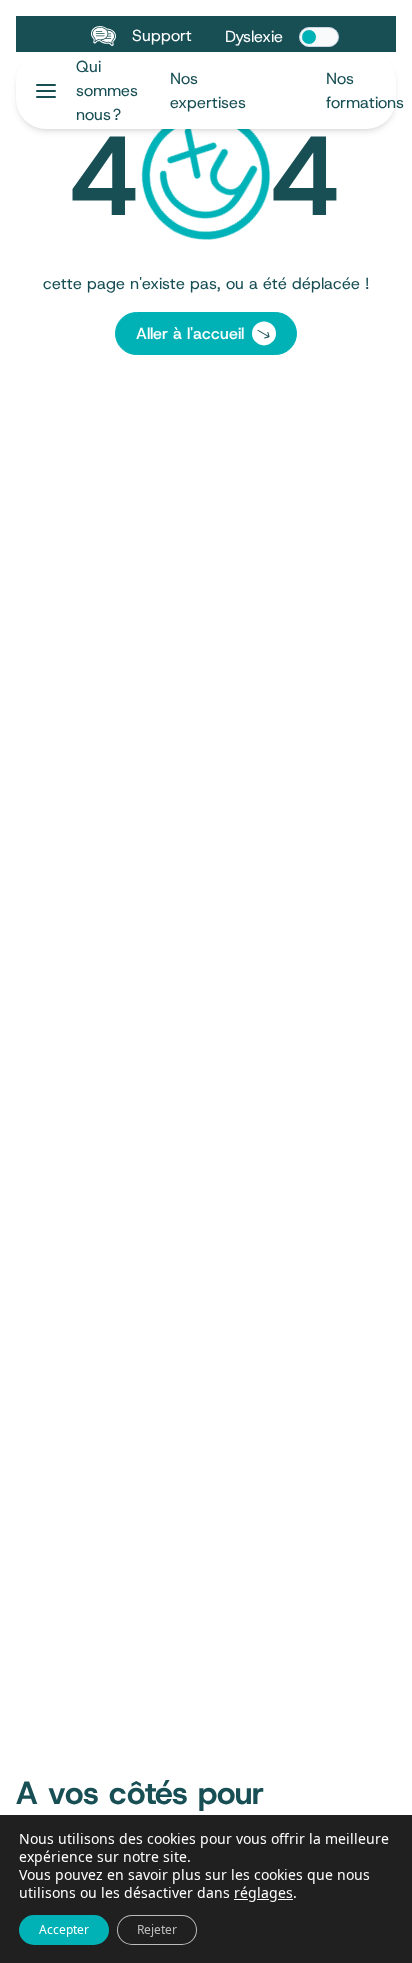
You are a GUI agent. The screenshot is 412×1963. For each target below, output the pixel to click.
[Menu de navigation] (46, 91)
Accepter (64, 1929)
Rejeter (157, 1929)
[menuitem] (232, 90)
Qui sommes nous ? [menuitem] (107, 90)
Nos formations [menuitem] (365, 90)
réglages (263, 1893)
